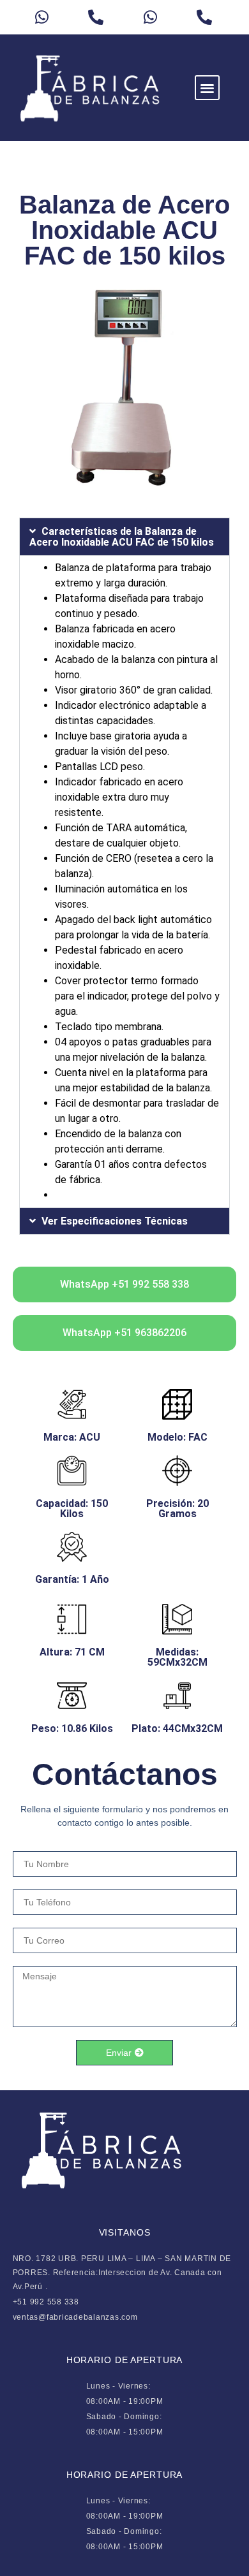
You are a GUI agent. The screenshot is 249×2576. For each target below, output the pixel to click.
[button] (207, 88)
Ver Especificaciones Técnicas (115, 1221)
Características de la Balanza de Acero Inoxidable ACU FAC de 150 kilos (122, 537)
